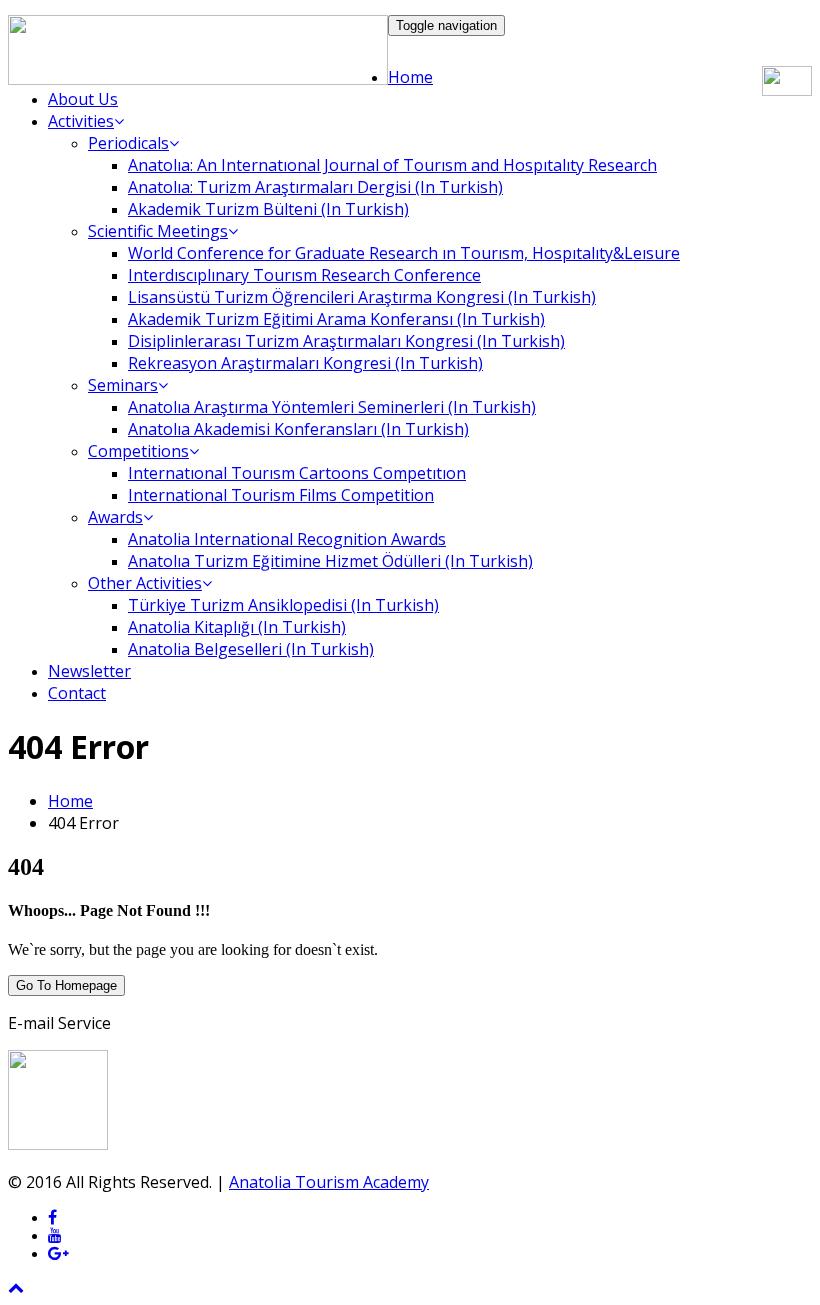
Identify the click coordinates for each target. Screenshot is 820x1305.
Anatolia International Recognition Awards (287, 539)
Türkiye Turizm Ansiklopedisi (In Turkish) (283, 605)
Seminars (123, 385)
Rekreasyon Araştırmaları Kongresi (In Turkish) (305, 363)
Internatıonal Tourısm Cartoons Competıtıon (297, 473)
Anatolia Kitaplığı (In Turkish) (237, 627)
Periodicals (128, 143)
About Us (83, 99)
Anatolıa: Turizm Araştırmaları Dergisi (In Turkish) (315, 187)
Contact (77, 693)
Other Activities (145, 583)
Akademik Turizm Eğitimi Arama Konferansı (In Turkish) (336, 319)
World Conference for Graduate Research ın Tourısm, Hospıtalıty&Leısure (404, 253)
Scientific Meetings (158, 231)
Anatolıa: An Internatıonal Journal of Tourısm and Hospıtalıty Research (392, 165)
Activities (81, 121)
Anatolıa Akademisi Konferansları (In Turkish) (298, 429)
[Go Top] (16, 1287)
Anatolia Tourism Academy (329, 1182)
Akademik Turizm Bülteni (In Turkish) (268, 209)
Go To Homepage (66, 985)
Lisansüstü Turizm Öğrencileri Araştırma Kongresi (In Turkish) (362, 297)
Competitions (138, 451)
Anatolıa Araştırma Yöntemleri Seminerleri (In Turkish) (332, 407)
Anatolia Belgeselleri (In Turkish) (251, 649)
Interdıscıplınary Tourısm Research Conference (304, 275)
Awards (115, 517)
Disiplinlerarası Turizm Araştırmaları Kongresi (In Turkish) (346, 341)
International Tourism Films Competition (281, 495)
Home (410, 77)
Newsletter (89, 671)
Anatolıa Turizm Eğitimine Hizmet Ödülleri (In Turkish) (330, 561)
